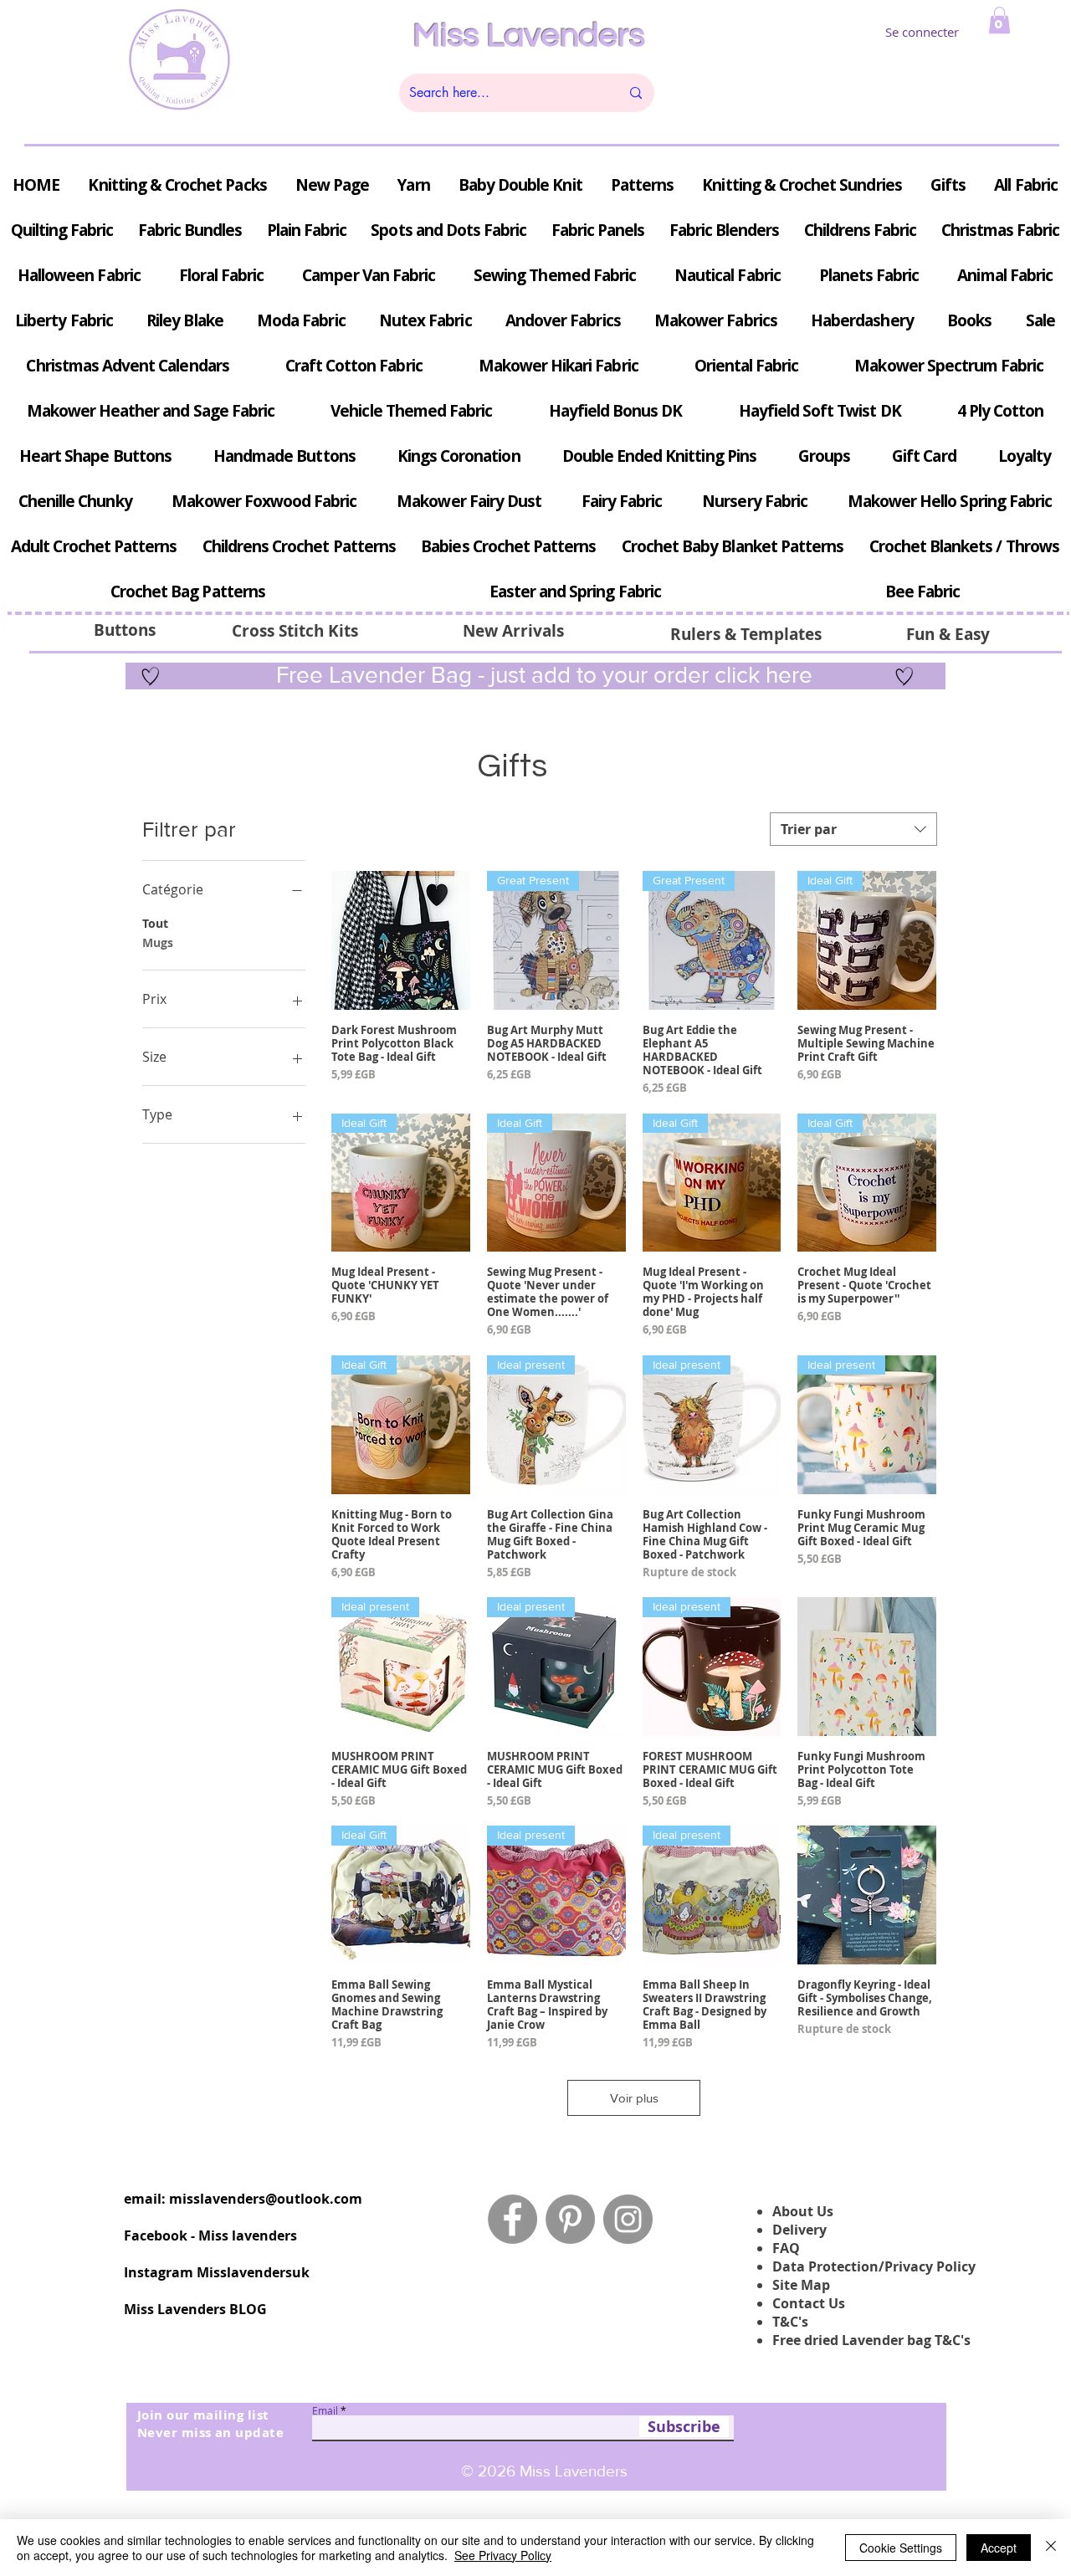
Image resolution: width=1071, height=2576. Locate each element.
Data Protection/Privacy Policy (874, 2266)
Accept (999, 2548)
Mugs (158, 942)
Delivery (799, 2230)
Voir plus (634, 2098)
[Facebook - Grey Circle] (512, 2219)
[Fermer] (1051, 2548)
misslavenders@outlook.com (266, 2199)
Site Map (801, 2285)
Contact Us (809, 2303)
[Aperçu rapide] (401, 940)
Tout (155, 923)
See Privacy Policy (503, 2555)
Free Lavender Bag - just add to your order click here (541, 675)
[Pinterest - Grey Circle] (570, 2219)
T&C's (790, 2322)
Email (325, 2410)
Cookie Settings (901, 2548)
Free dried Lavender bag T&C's (871, 2340)
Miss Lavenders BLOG (195, 2309)
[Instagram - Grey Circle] (628, 2219)
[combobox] (853, 829)
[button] (999, 20)
